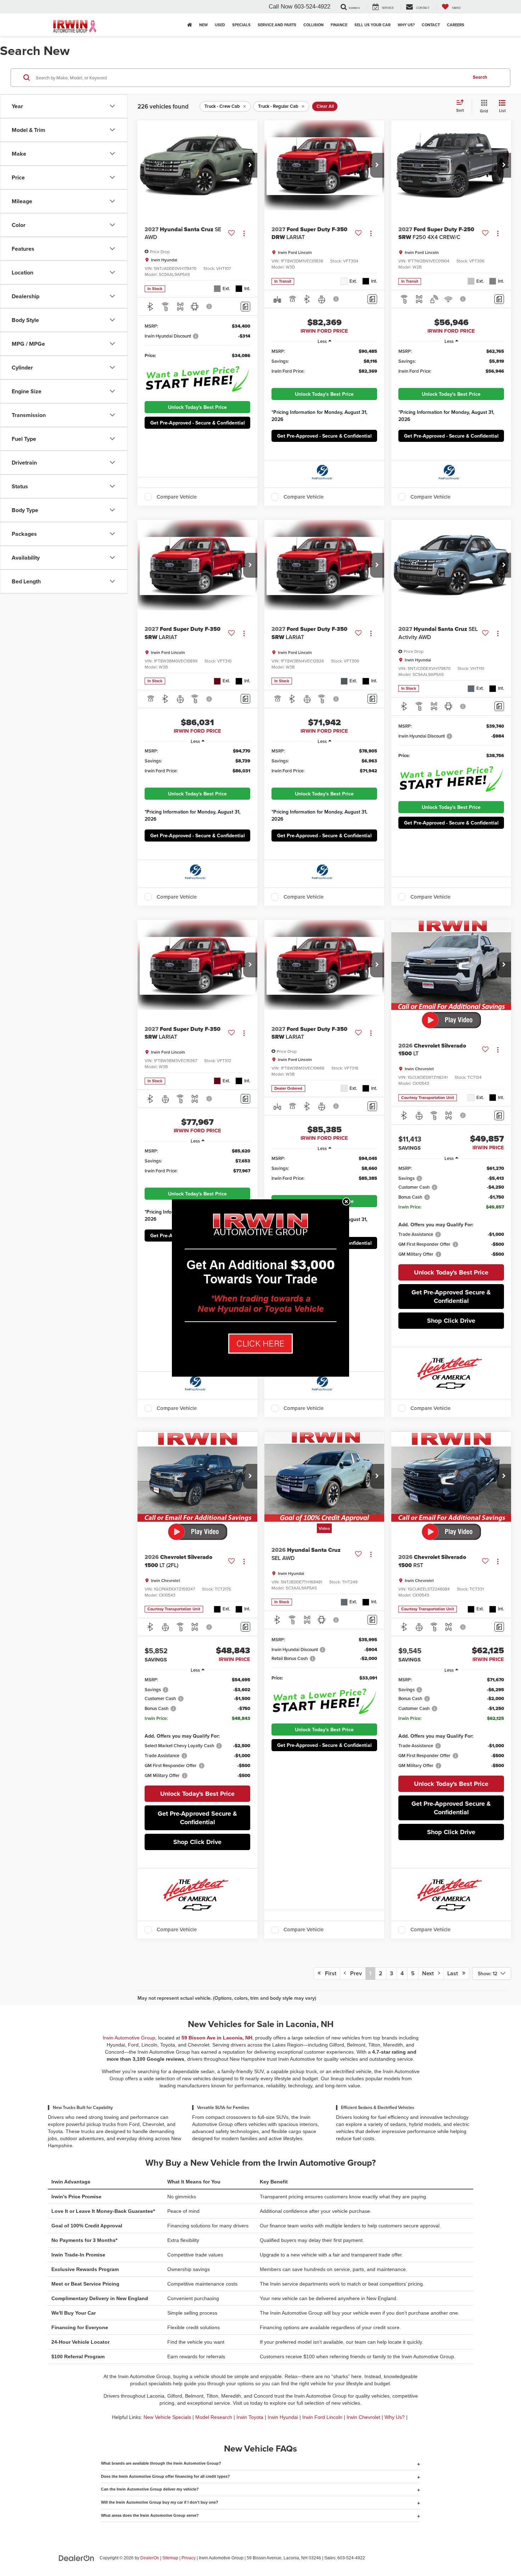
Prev (354, 1973)
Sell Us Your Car (372, 25)
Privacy (189, 2558)
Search (480, 77)
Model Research (214, 2417)
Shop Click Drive (451, 1321)
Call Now (281, 7)
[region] (324, 365)
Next (430, 1973)
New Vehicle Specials (167, 2417)
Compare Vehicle (177, 497)
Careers (456, 25)
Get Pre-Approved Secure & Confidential (451, 1297)
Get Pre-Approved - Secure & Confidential (198, 423)
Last (455, 1973)
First (329, 1973)
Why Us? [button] (406, 25)
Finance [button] (339, 25)
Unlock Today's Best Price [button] (197, 407)
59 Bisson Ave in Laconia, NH (217, 2038)
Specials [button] (241, 25)
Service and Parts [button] (277, 25)
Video (324, 1528)
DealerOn (150, 2558)
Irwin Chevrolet (363, 2417)
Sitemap (170, 2558)
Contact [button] (431, 25)
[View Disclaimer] (209, 306)
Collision (313, 25)
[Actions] (244, 234)
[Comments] (245, 307)
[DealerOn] (77, 2558)
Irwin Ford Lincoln (322, 2417)
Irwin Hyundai (283, 2417)
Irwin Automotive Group (129, 2038)
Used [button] (220, 25)
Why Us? (395, 2417)
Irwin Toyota (250, 2417)
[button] (250, 165)
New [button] (203, 25)
